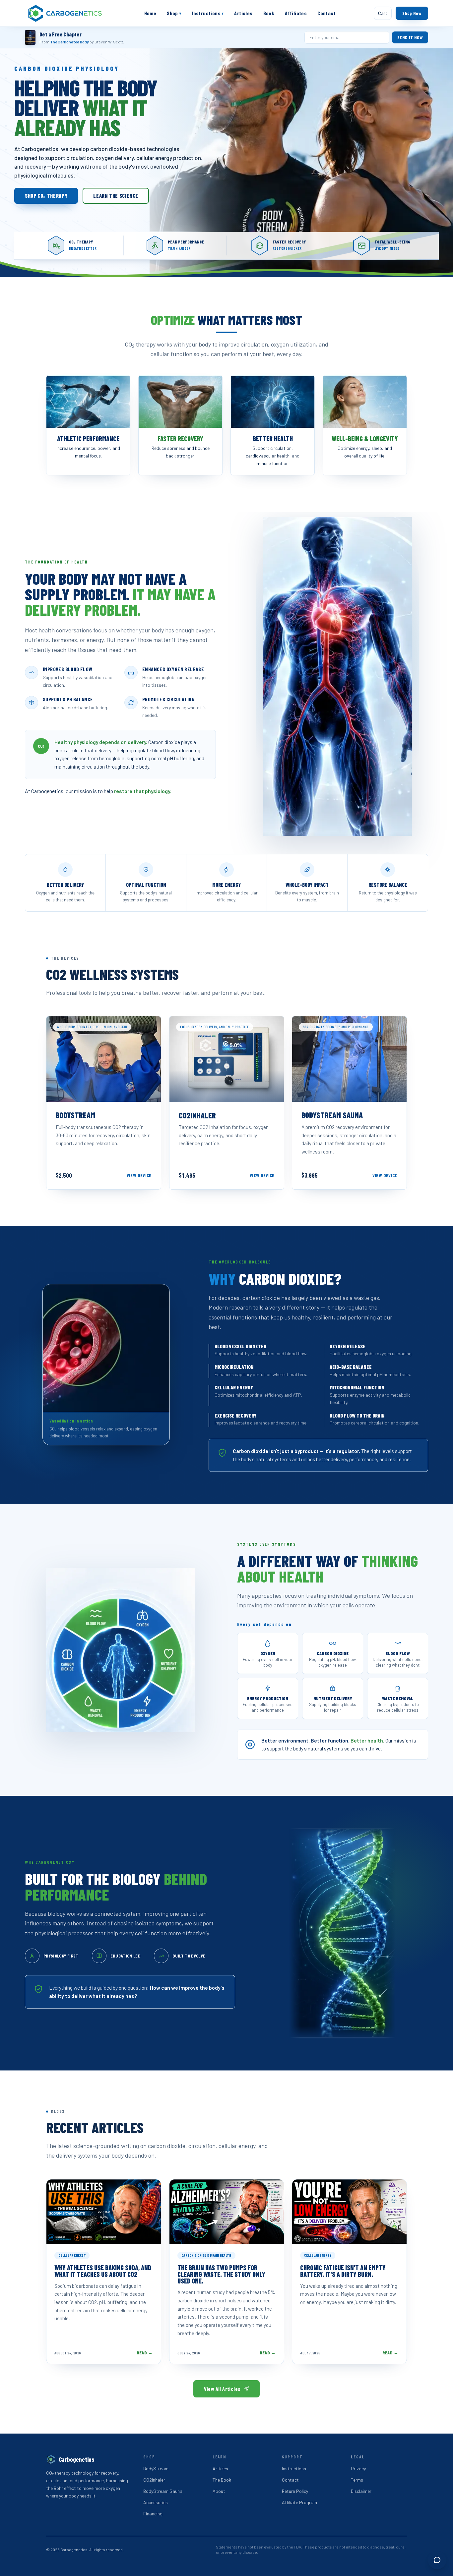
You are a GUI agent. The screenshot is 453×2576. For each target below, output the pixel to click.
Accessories (156, 2502)
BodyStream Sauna (163, 2491)
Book (269, 13)
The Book (222, 2480)
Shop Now (412, 13)
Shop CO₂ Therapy (46, 196)
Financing (153, 2514)
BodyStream (156, 2469)
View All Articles (222, 2389)
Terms (357, 2480)
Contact (326, 13)
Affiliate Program (299, 2502)
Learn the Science (116, 196)
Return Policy (295, 2491)
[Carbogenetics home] (65, 13)
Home (150, 13)
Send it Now (410, 37)
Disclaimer (361, 2491)
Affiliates (296, 13)
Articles (243, 13)
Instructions (208, 13)
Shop (174, 13)
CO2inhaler (154, 2480)
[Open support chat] (437, 2560)
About (219, 2491)
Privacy (358, 2469)
